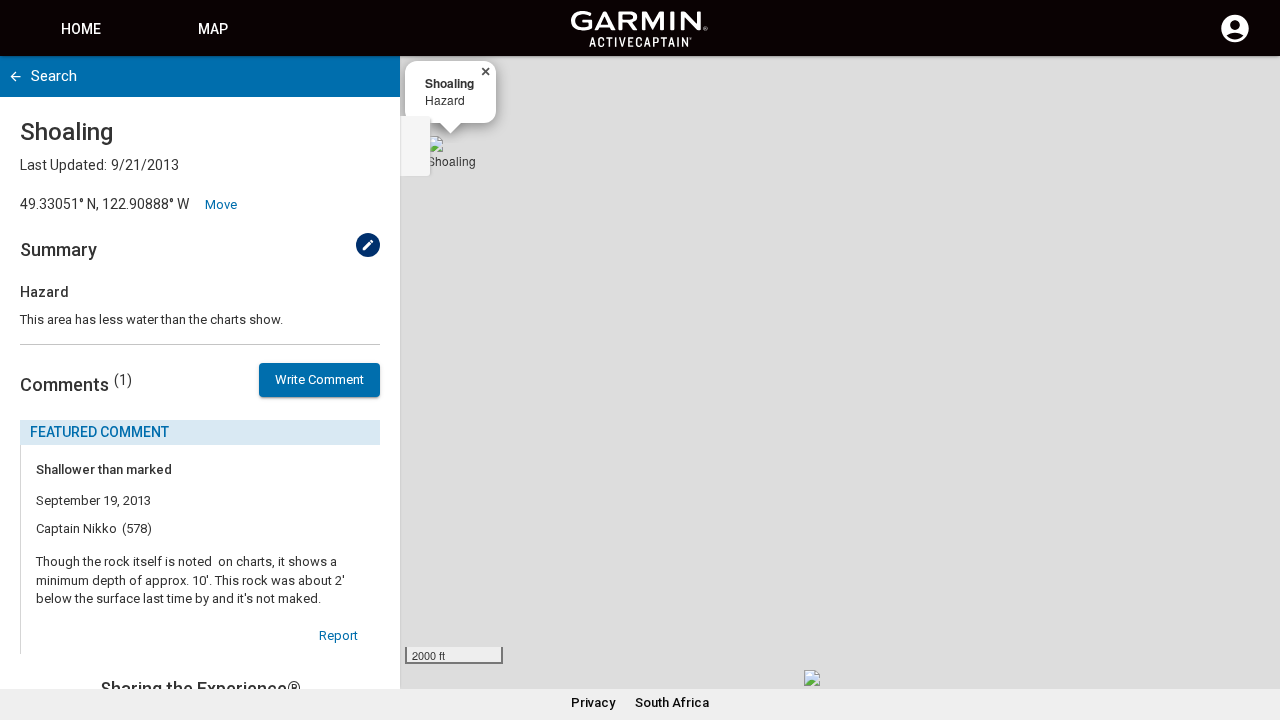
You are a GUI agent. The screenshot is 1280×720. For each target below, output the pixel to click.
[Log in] (1235, 40)
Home (81, 29)
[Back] (15, 76)
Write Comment (319, 379)
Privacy (593, 702)
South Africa (672, 702)
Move (221, 204)
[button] (1255, 629)
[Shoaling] (451, 160)
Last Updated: (63, 165)
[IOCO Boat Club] (820, 686)
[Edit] (368, 245)
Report (338, 635)
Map (213, 29)
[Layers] (1246, 90)
